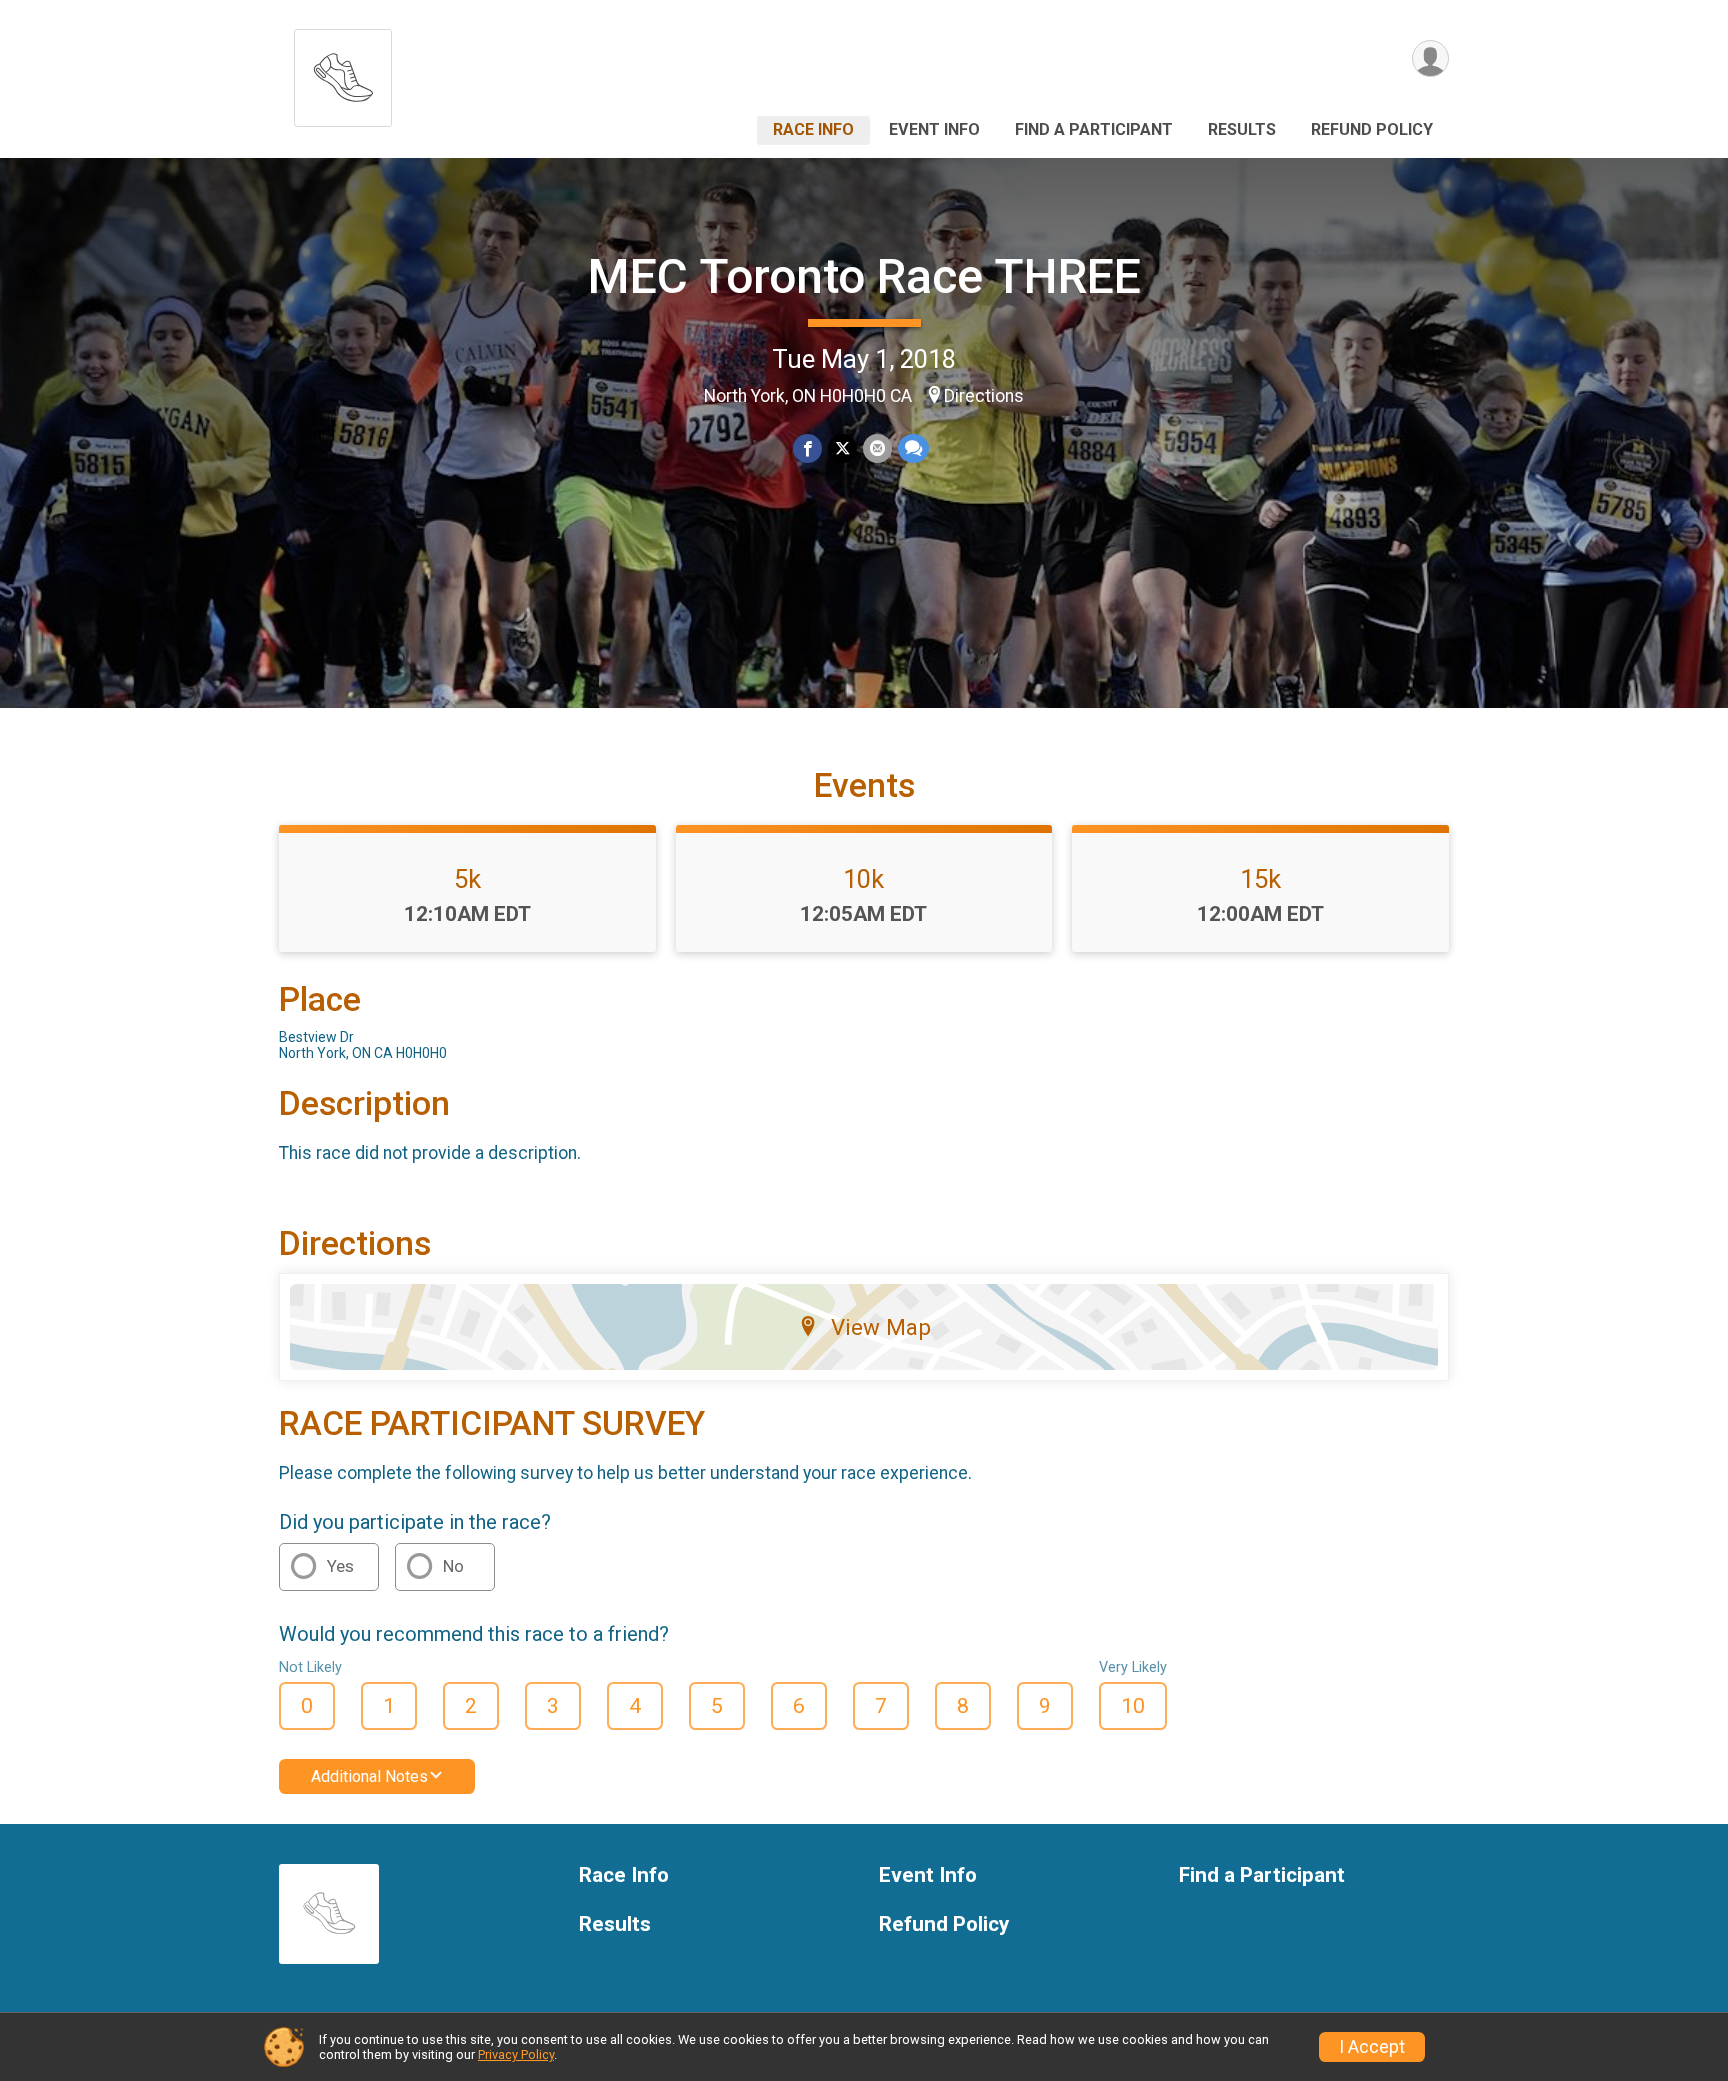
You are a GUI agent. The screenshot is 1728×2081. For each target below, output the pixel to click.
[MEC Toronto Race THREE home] (343, 72)
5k (467, 879)
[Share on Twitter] (842, 448)
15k (1260, 879)
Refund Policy (1372, 129)
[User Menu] (1430, 58)
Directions (984, 396)
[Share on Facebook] (807, 448)
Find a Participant (1094, 129)
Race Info (813, 129)
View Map (881, 1327)
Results (1242, 129)
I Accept (1372, 2047)
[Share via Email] (877, 448)
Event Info (934, 129)
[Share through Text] (913, 448)
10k (863, 879)
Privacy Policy (516, 2054)
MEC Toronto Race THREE (864, 276)
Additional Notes (369, 1776)
